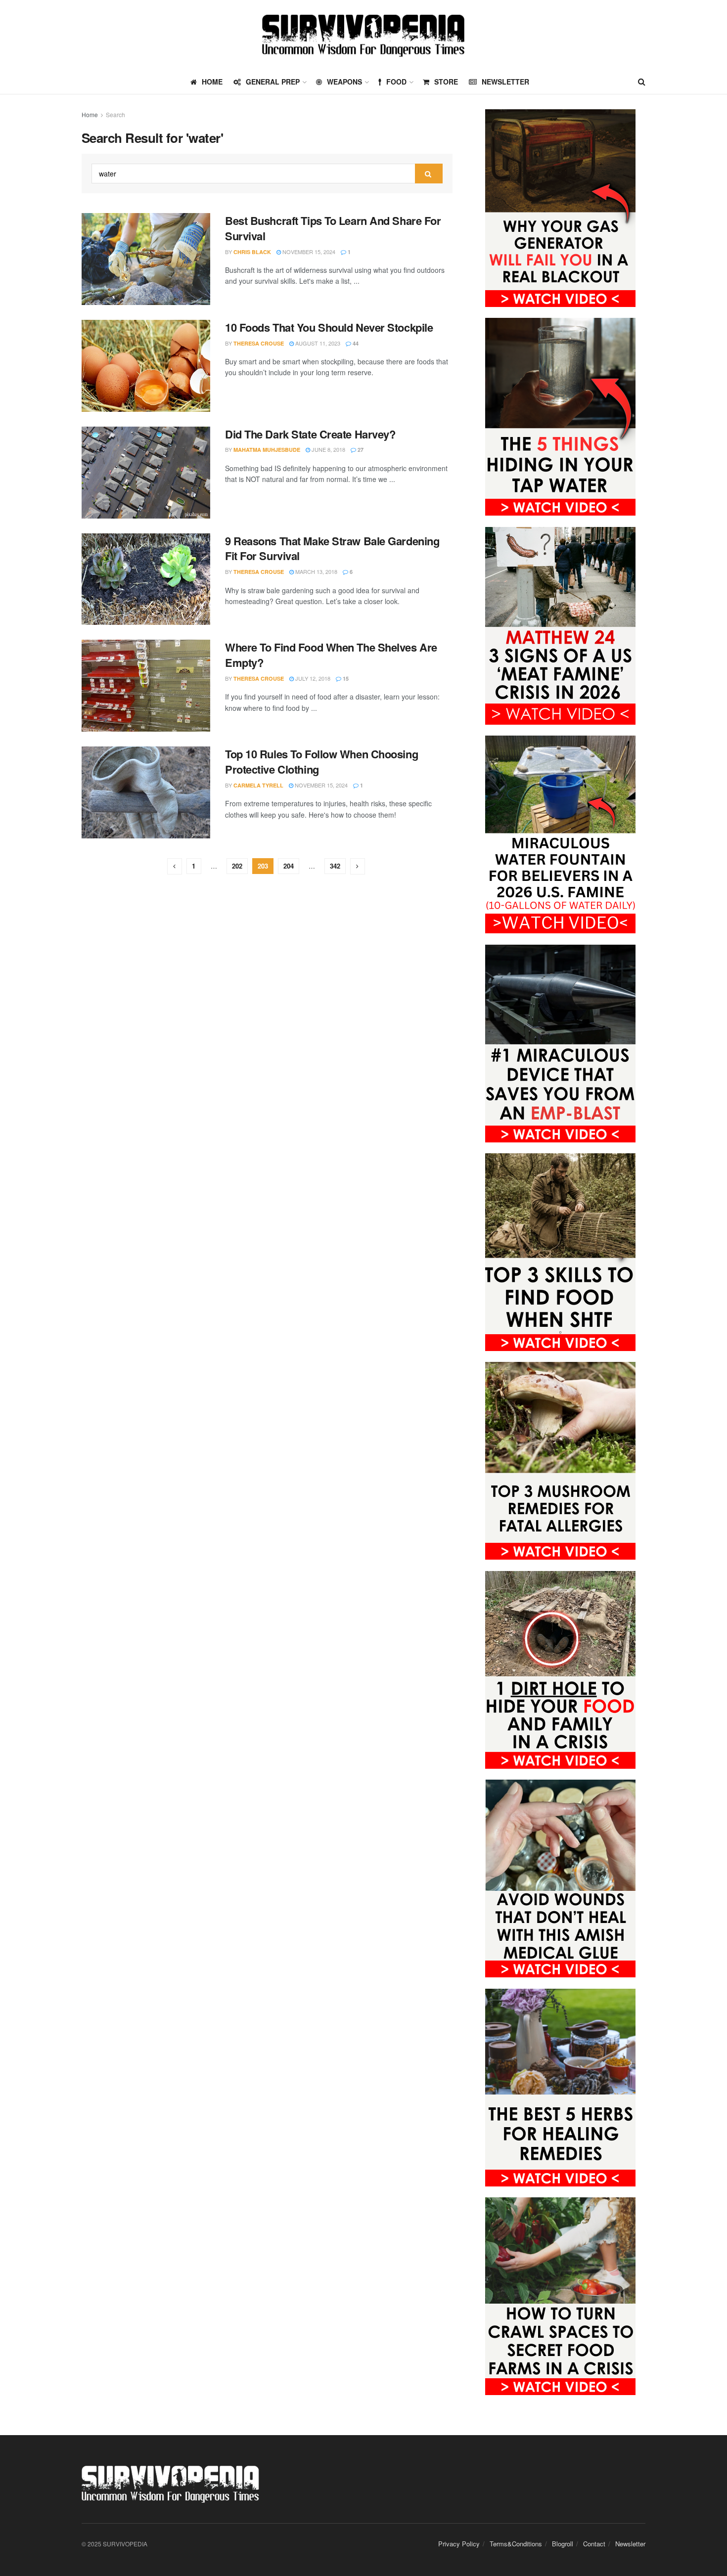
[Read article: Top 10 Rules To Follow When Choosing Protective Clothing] (146, 792)
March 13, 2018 (316, 571)
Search (115, 114)
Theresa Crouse (259, 343)
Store (446, 82)
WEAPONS (344, 82)
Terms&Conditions (516, 2544)
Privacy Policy (459, 2544)
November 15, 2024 (308, 252)
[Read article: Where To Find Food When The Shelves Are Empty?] (146, 686)
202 (237, 866)
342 (335, 866)
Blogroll (563, 2544)
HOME (212, 82)
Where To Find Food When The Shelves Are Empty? (331, 655)
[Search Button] (642, 82)
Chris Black (252, 252)
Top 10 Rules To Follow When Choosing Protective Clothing (321, 762)
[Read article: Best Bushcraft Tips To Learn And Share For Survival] (146, 259)
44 (355, 343)
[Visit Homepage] (363, 35)
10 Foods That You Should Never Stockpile (329, 327)
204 (289, 866)
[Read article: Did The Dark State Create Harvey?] (146, 473)
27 (360, 450)
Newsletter (505, 82)
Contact (594, 2544)
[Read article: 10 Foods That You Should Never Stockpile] (146, 366)
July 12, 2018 (312, 678)
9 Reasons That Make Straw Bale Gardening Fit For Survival (332, 548)
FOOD (396, 82)
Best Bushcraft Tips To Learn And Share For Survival (333, 228)
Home (90, 114)
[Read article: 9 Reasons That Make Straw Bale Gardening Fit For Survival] (146, 579)
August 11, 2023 (317, 343)
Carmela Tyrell (258, 785)
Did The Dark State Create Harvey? (310, 434)
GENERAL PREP (273, 82)
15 (345, 678)
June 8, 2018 (328, 449)
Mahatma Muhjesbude (267, 450)
